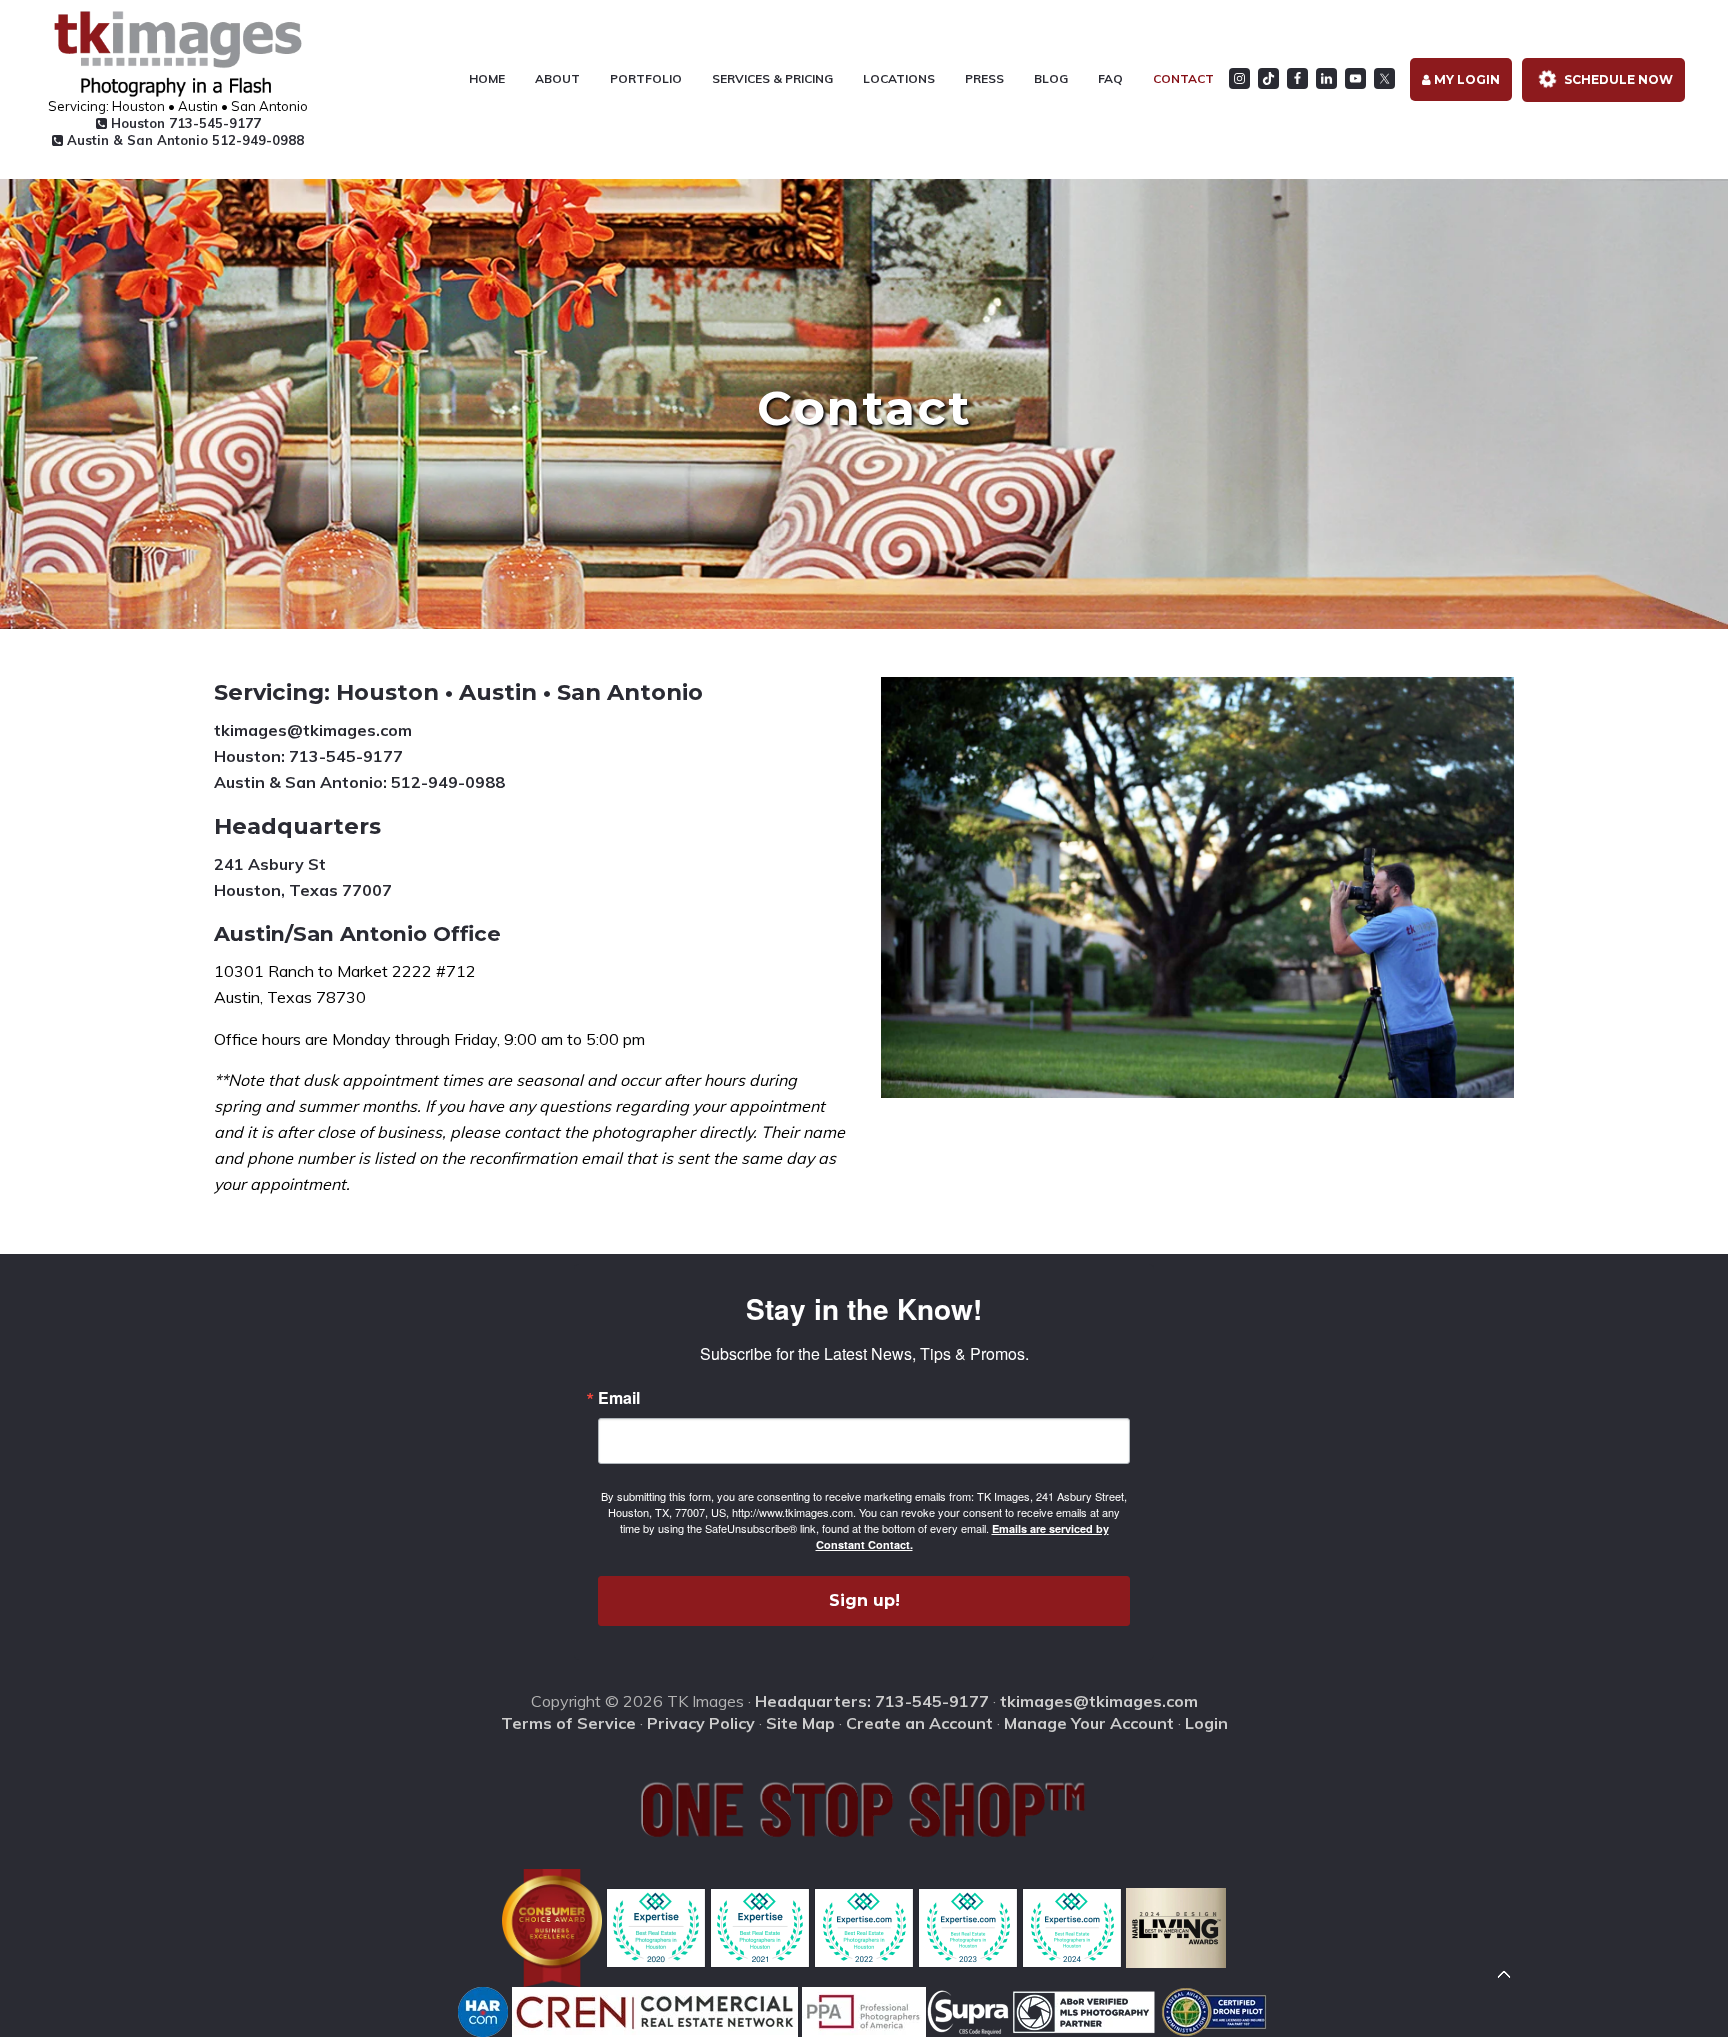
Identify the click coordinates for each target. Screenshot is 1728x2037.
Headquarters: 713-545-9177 (872, 1701)
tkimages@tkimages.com (313, 730)
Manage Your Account (1089, 1723)
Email (619, 1398)
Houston (184, 123)
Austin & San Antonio (183, 140)
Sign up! (864, 1600)
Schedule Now (1617, 79)
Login (1206, 1723)
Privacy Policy (701, 1723)
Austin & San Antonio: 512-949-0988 (359, 782)
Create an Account (919, 1723)
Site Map (800, 1723)
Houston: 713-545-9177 (308, 756)
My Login (1465, 79)
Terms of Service (568, 1723)
